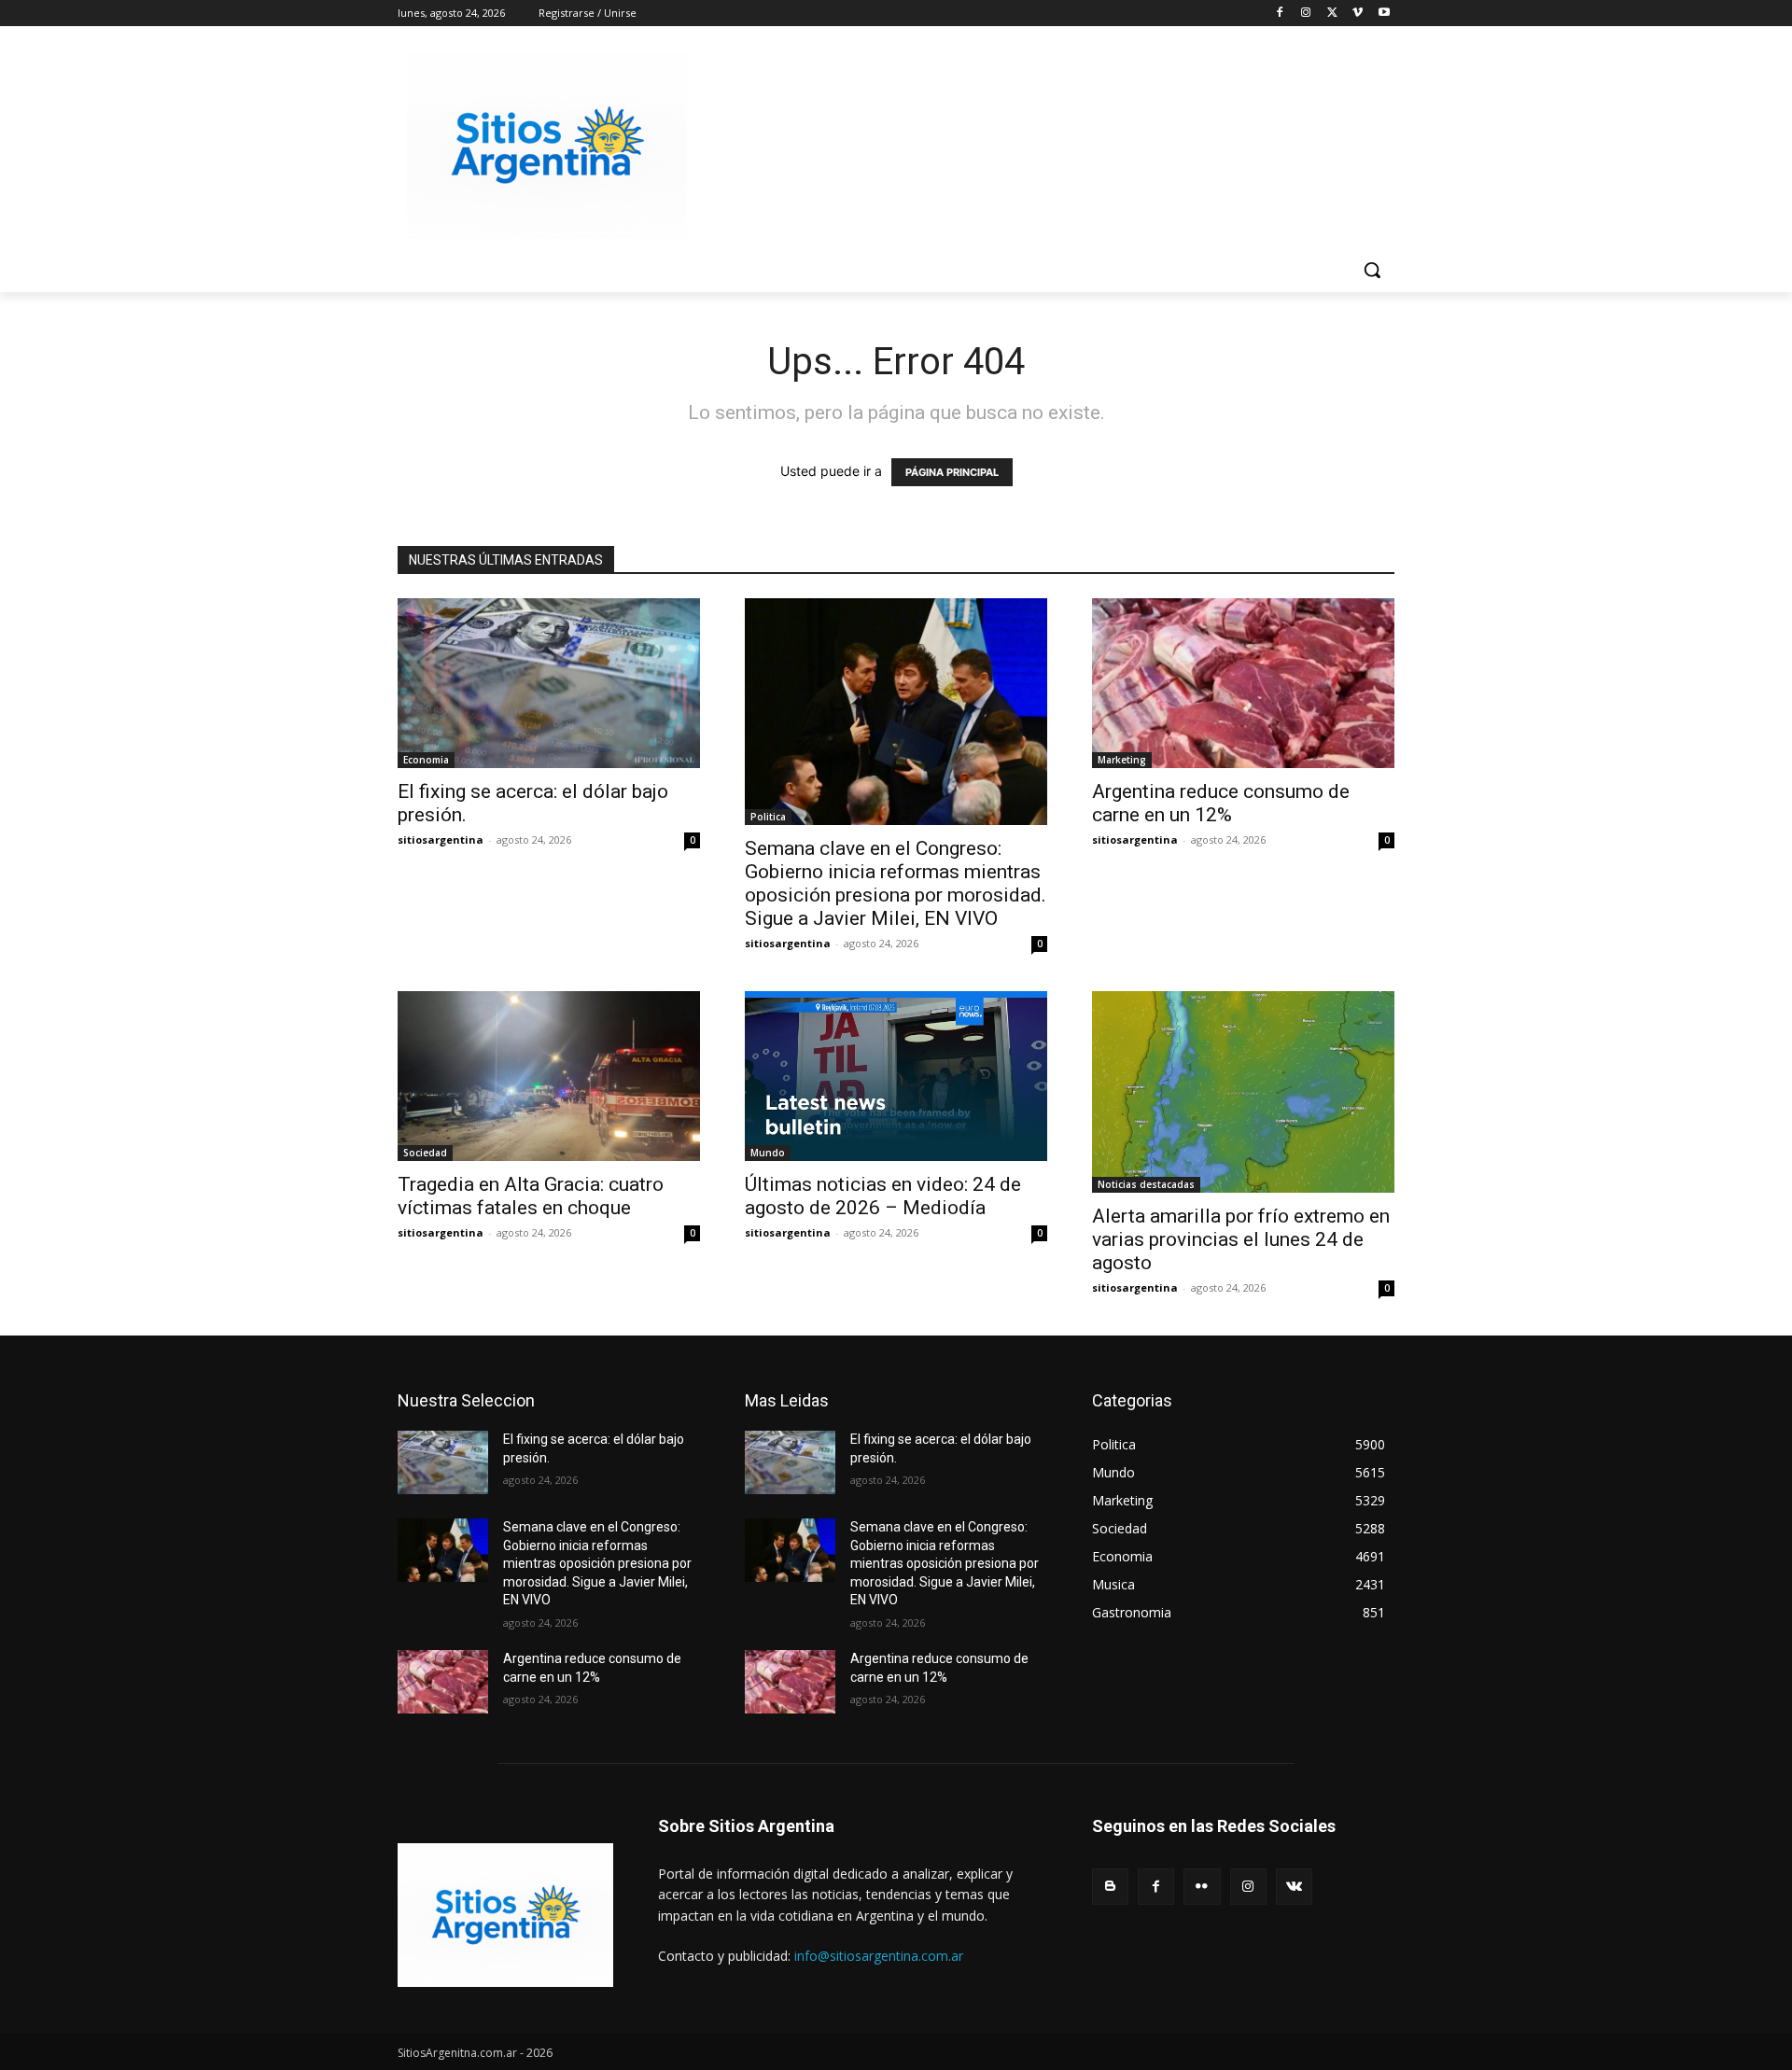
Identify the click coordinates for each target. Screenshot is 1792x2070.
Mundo (768, 1153)
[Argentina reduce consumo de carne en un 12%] (1243, 683)
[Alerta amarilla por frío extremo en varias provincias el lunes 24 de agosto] (1243, 1092)
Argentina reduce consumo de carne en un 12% (1221, 803)
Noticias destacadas (1146, 1184)
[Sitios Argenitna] (505, 1915)
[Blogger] (1110, 1887)
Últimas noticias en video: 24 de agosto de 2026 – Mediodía (883, 1196)
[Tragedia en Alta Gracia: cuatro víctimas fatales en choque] (549, 1076)
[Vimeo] (1358, 14)
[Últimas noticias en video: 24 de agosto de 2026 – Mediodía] (896, 1076)
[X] (1332, 14)
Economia (426, 760)
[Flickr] (1202, 1887)
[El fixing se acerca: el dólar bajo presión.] (549, 683)
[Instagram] (1306, 14)
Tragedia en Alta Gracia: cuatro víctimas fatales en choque (531, 1196)
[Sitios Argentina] (547, 146)
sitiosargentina (441, 839)
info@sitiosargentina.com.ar (879, 1956)
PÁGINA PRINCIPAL (952, 472)
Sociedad (425, 1153)
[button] (1372, 270)
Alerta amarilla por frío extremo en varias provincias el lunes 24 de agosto (1241, 1239)
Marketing (1122, 760)
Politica (768, 817)
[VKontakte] (1294, 1887)
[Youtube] (1384, 14)
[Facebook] (1280, 14)
